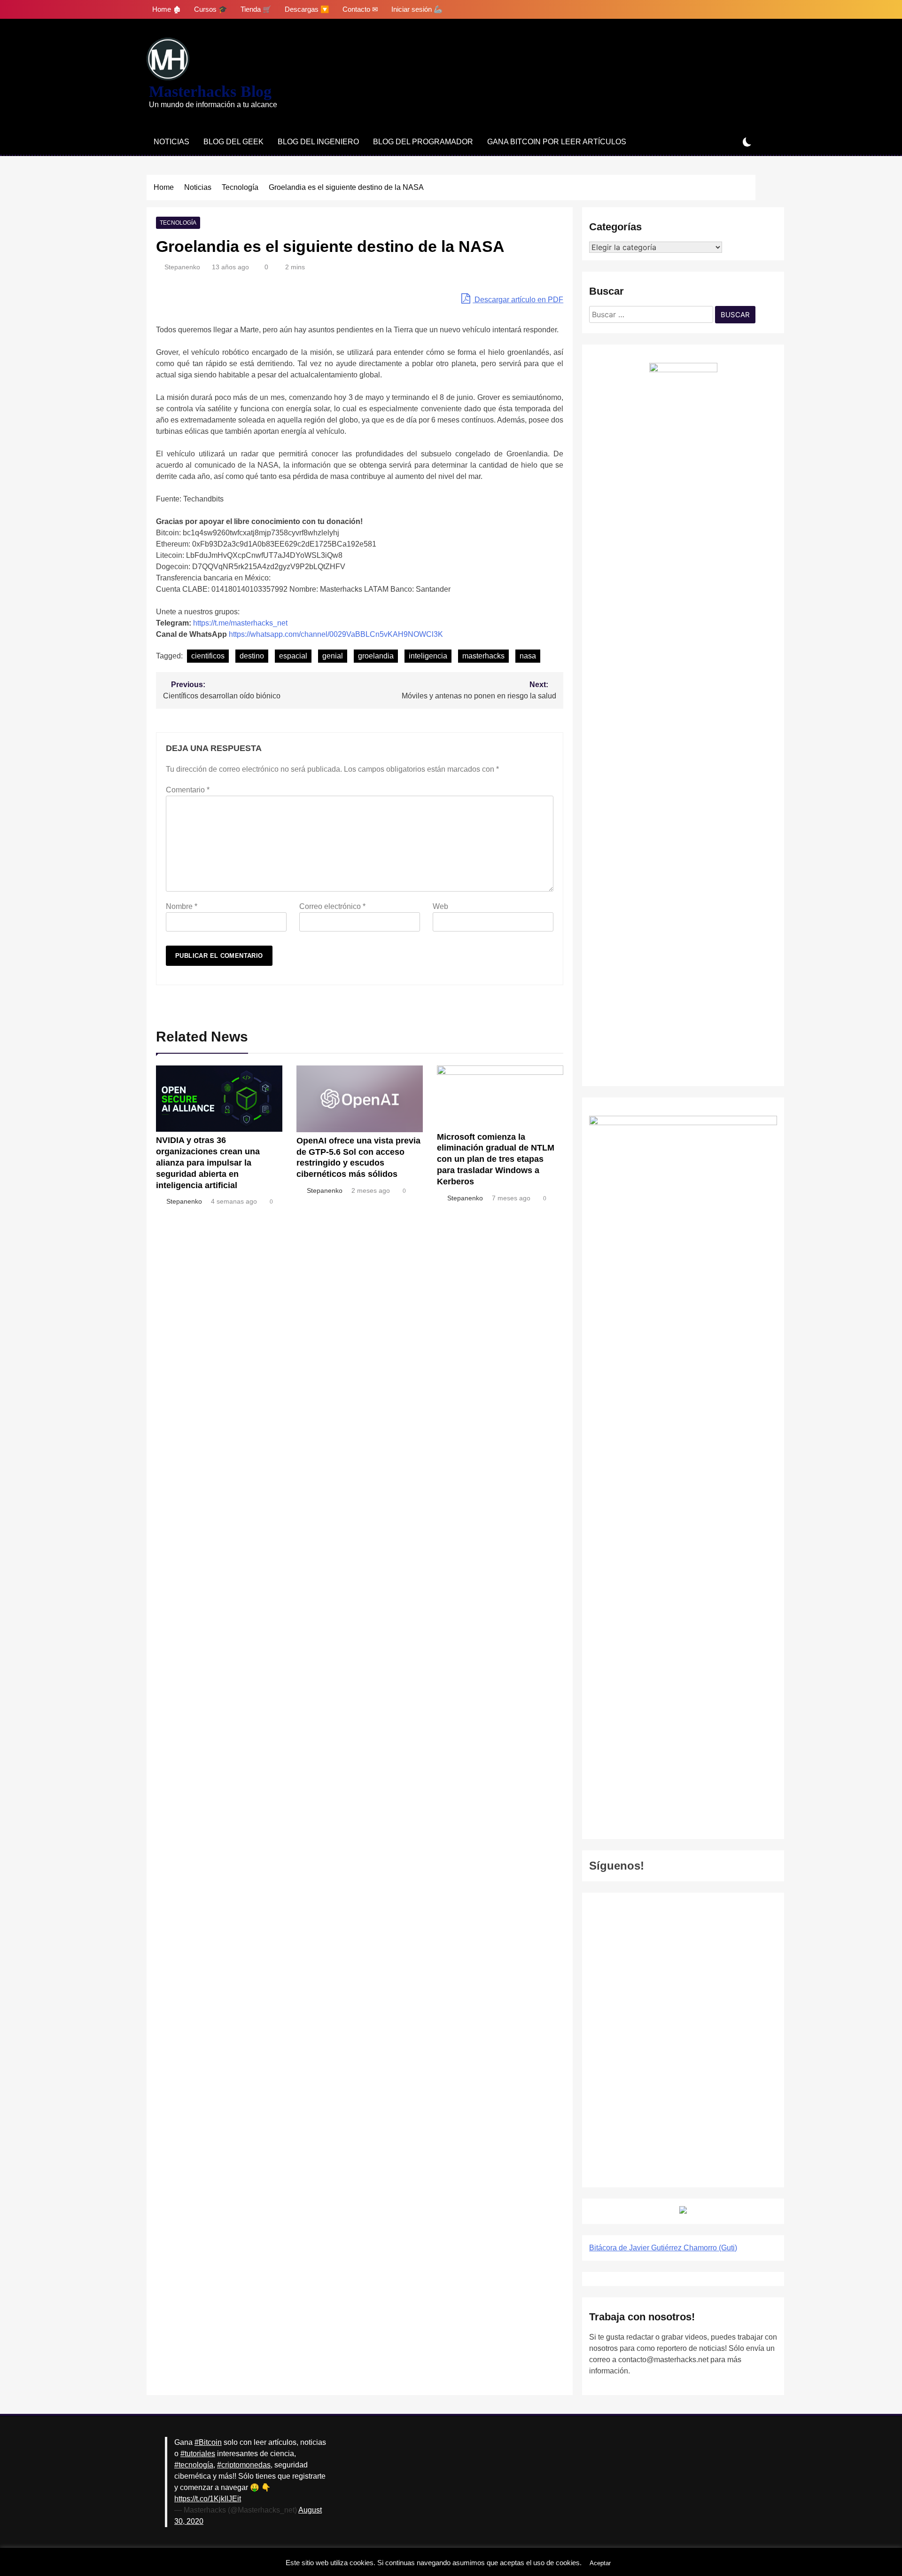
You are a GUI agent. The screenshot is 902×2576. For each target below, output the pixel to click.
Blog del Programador (423, 142)
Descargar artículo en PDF (518, 300)
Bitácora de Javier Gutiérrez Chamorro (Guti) (663, 2248)
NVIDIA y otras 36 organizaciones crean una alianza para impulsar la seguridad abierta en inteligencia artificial (208, 1163)
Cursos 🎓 (211, 9)
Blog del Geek (233, 142)
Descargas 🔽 (307, 9)
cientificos (208, 656)
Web (440, 906)
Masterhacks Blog (210, 91)
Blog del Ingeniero (318, 142)
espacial (293, 656)
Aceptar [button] (600, 2563)
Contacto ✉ (360, 9)
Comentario (188, 790)
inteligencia (428, 656)
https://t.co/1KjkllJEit (208, 2499)
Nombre (182, 906)
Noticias (171, 142)
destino (252, 656)
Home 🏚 (167, 9)
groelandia (376, 656)
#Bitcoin (208, 2442)
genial (333, 656)
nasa (528, 656)
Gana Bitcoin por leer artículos (557, 142)
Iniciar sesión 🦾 (417, 9)
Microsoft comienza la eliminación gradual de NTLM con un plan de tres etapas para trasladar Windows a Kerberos (496, 1159)
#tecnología (194, 2465)
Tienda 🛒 (256, 9)
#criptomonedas (244, 2465)
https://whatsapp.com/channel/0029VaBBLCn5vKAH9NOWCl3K (336, 634)
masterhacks (483, 656)
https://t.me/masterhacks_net (240, 623)
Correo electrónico (332, 906)
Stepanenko (182, 267)
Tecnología (178, 223)
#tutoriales (198, 2454)
